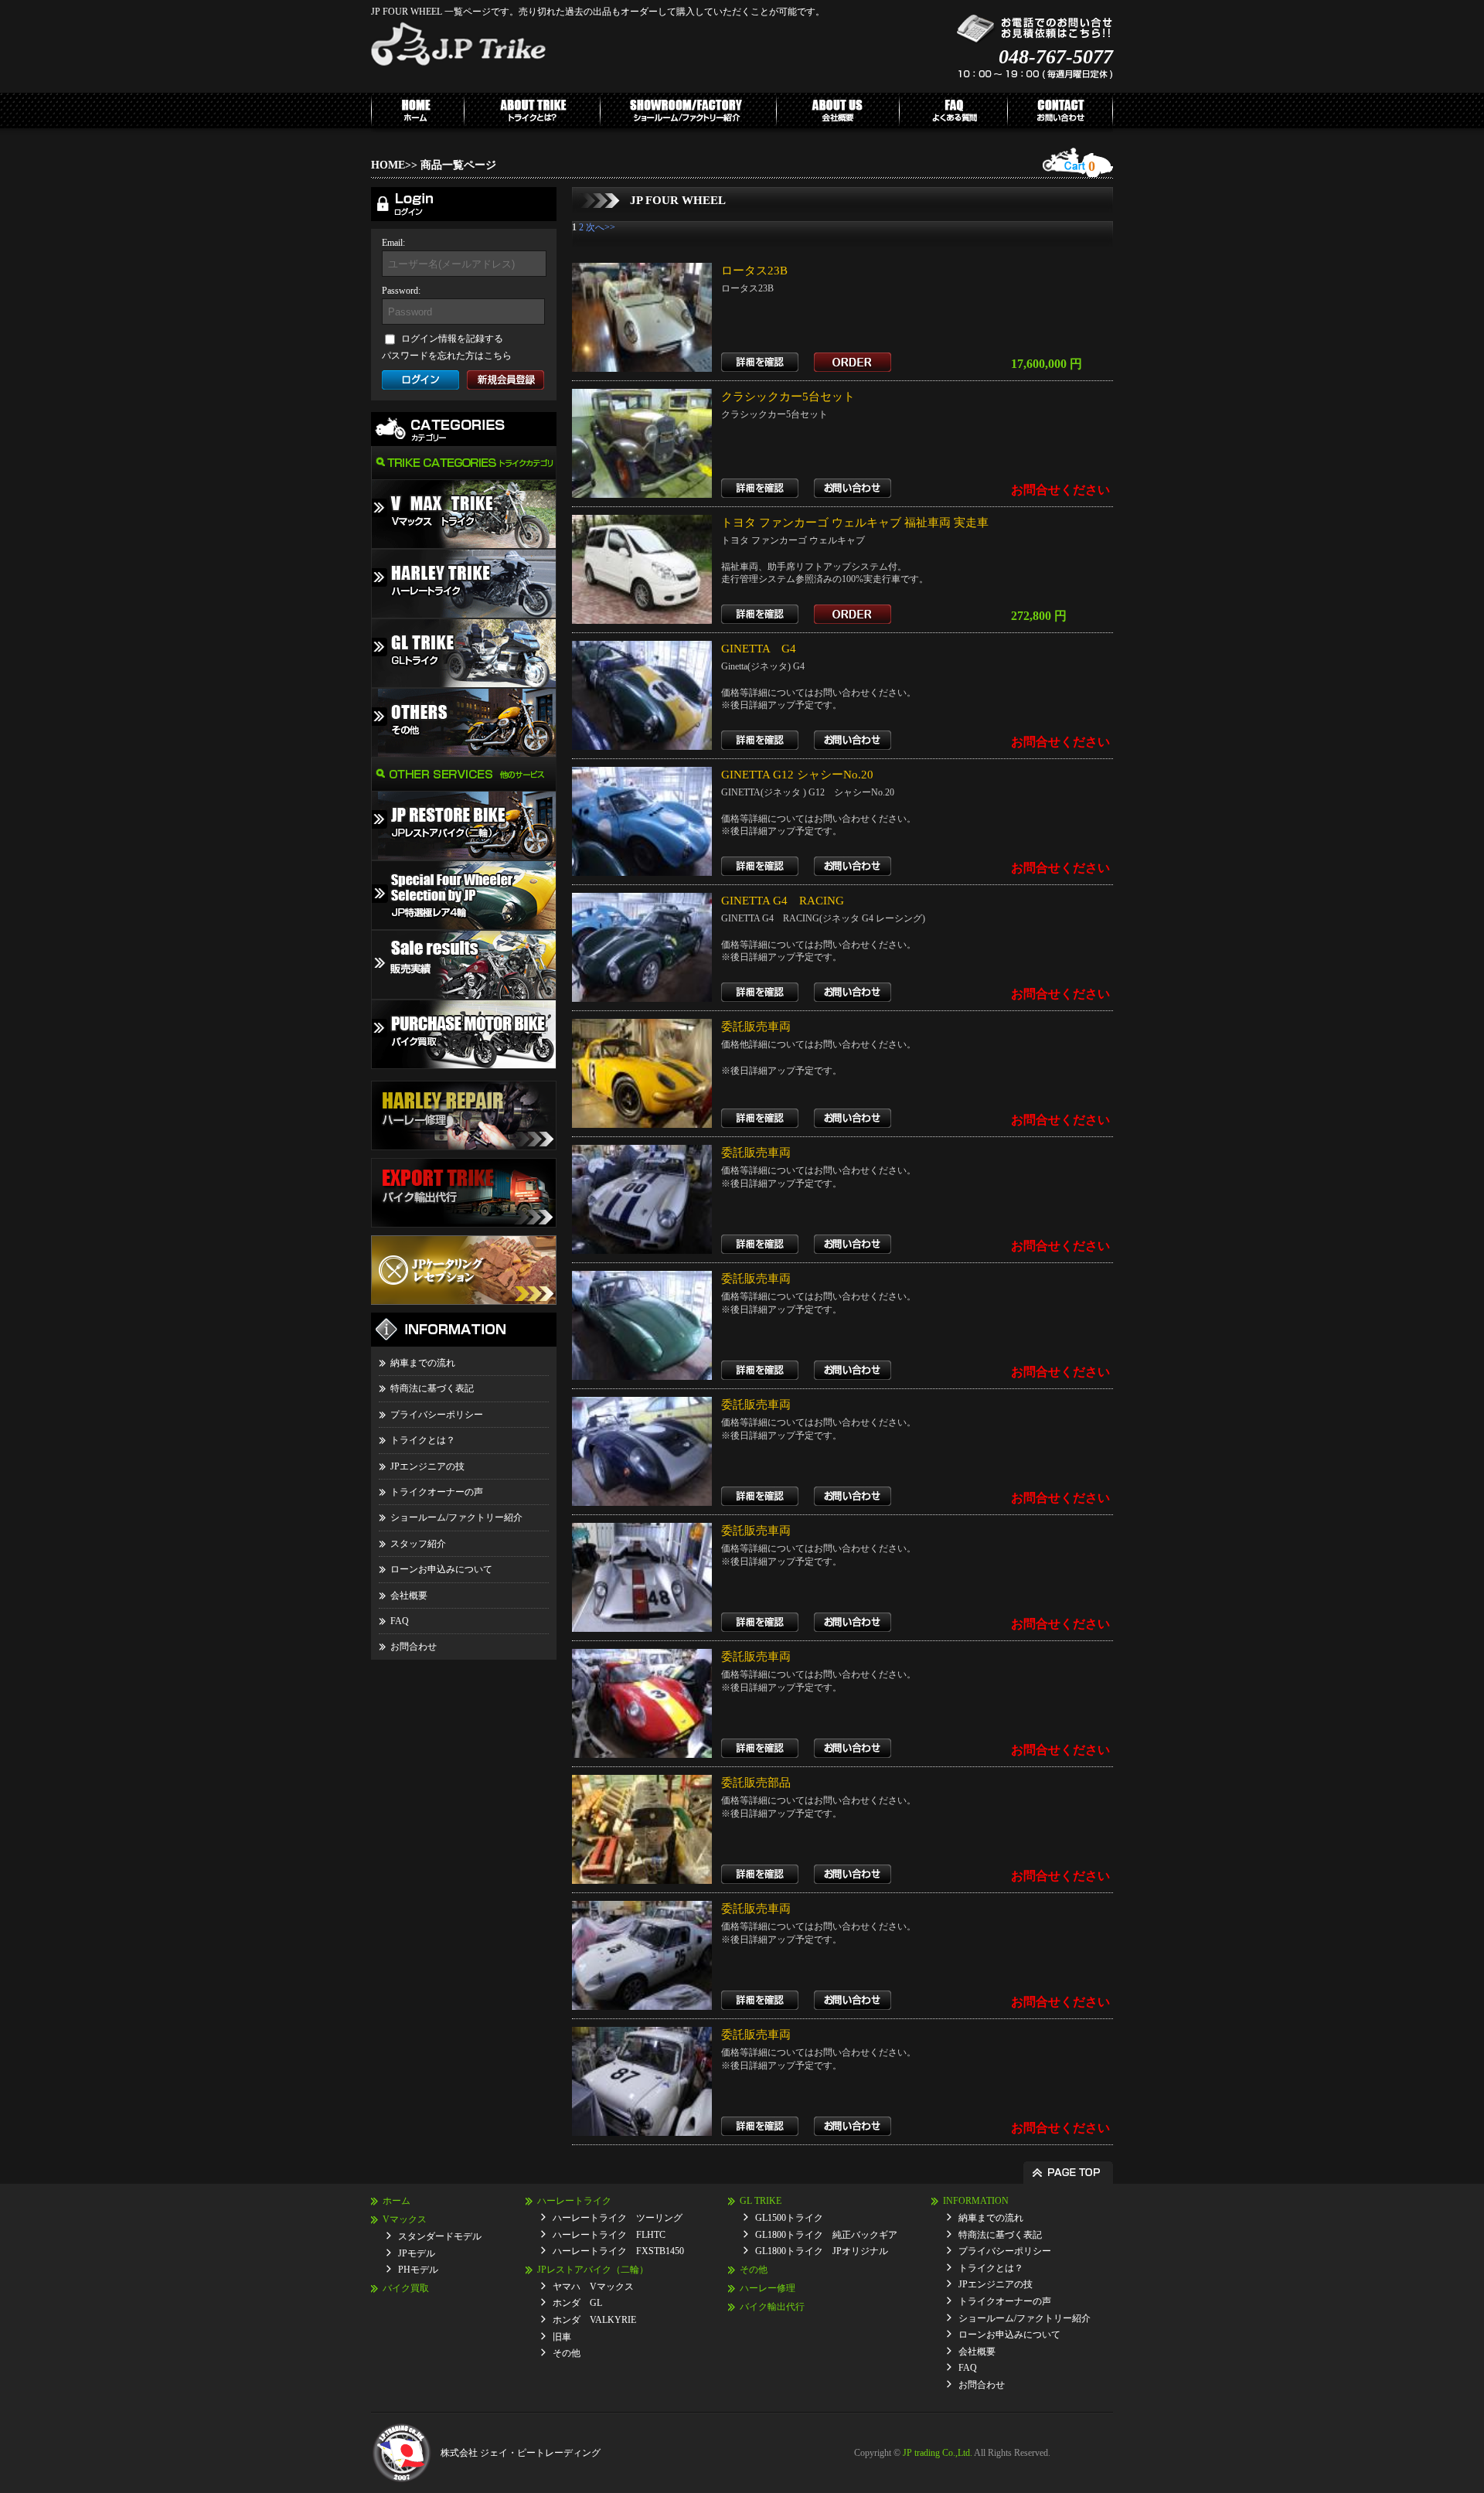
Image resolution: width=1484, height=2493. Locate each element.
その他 (567, 2353)
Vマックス (405, 2219)
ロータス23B (754, 271)
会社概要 (409, 1596)
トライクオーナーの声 (437, 1492)
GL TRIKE (761, 2201)
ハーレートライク (574, 2201)
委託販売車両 (756, 1027)
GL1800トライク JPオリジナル (822, 2251)
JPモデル (417, 2253)
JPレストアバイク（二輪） (593, 2270)
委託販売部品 (756, 1783)
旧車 (562, 2337)
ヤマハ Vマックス (593, 2287)
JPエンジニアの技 (427, 1466)
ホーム (397, 2201)
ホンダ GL (577, 2303)
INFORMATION (976, 2201)
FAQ (400, 1621)
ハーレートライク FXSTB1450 (618, 2251)
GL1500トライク (789, 2218)
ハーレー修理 (768, 2288)
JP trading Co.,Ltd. (938, 2453)
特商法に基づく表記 (432, 1388)
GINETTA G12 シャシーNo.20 (797, 775)
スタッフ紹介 (418, 1544)
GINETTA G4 (759, 649)
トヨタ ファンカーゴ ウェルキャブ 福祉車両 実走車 (855, 523)
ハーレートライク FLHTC (609, 2235)
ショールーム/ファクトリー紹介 (456, 1517)
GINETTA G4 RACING (783, 901)
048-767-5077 (1056, 57)
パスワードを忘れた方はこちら (447, 356)
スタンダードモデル (440, 2236)
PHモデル (418, 2270)
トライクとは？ (423, 1440)
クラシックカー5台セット (788, 397)
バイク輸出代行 (772, 2307)
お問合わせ (414, 1647)
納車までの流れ (423, 1363)
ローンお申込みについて (441, 1569)
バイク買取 (406, 2288)
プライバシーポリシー (437, 1415)
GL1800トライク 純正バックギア (826, 2235)
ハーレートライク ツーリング (618, 2218)
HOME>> (394, 165)
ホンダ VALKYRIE (594, 2320)
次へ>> (601, 227)
